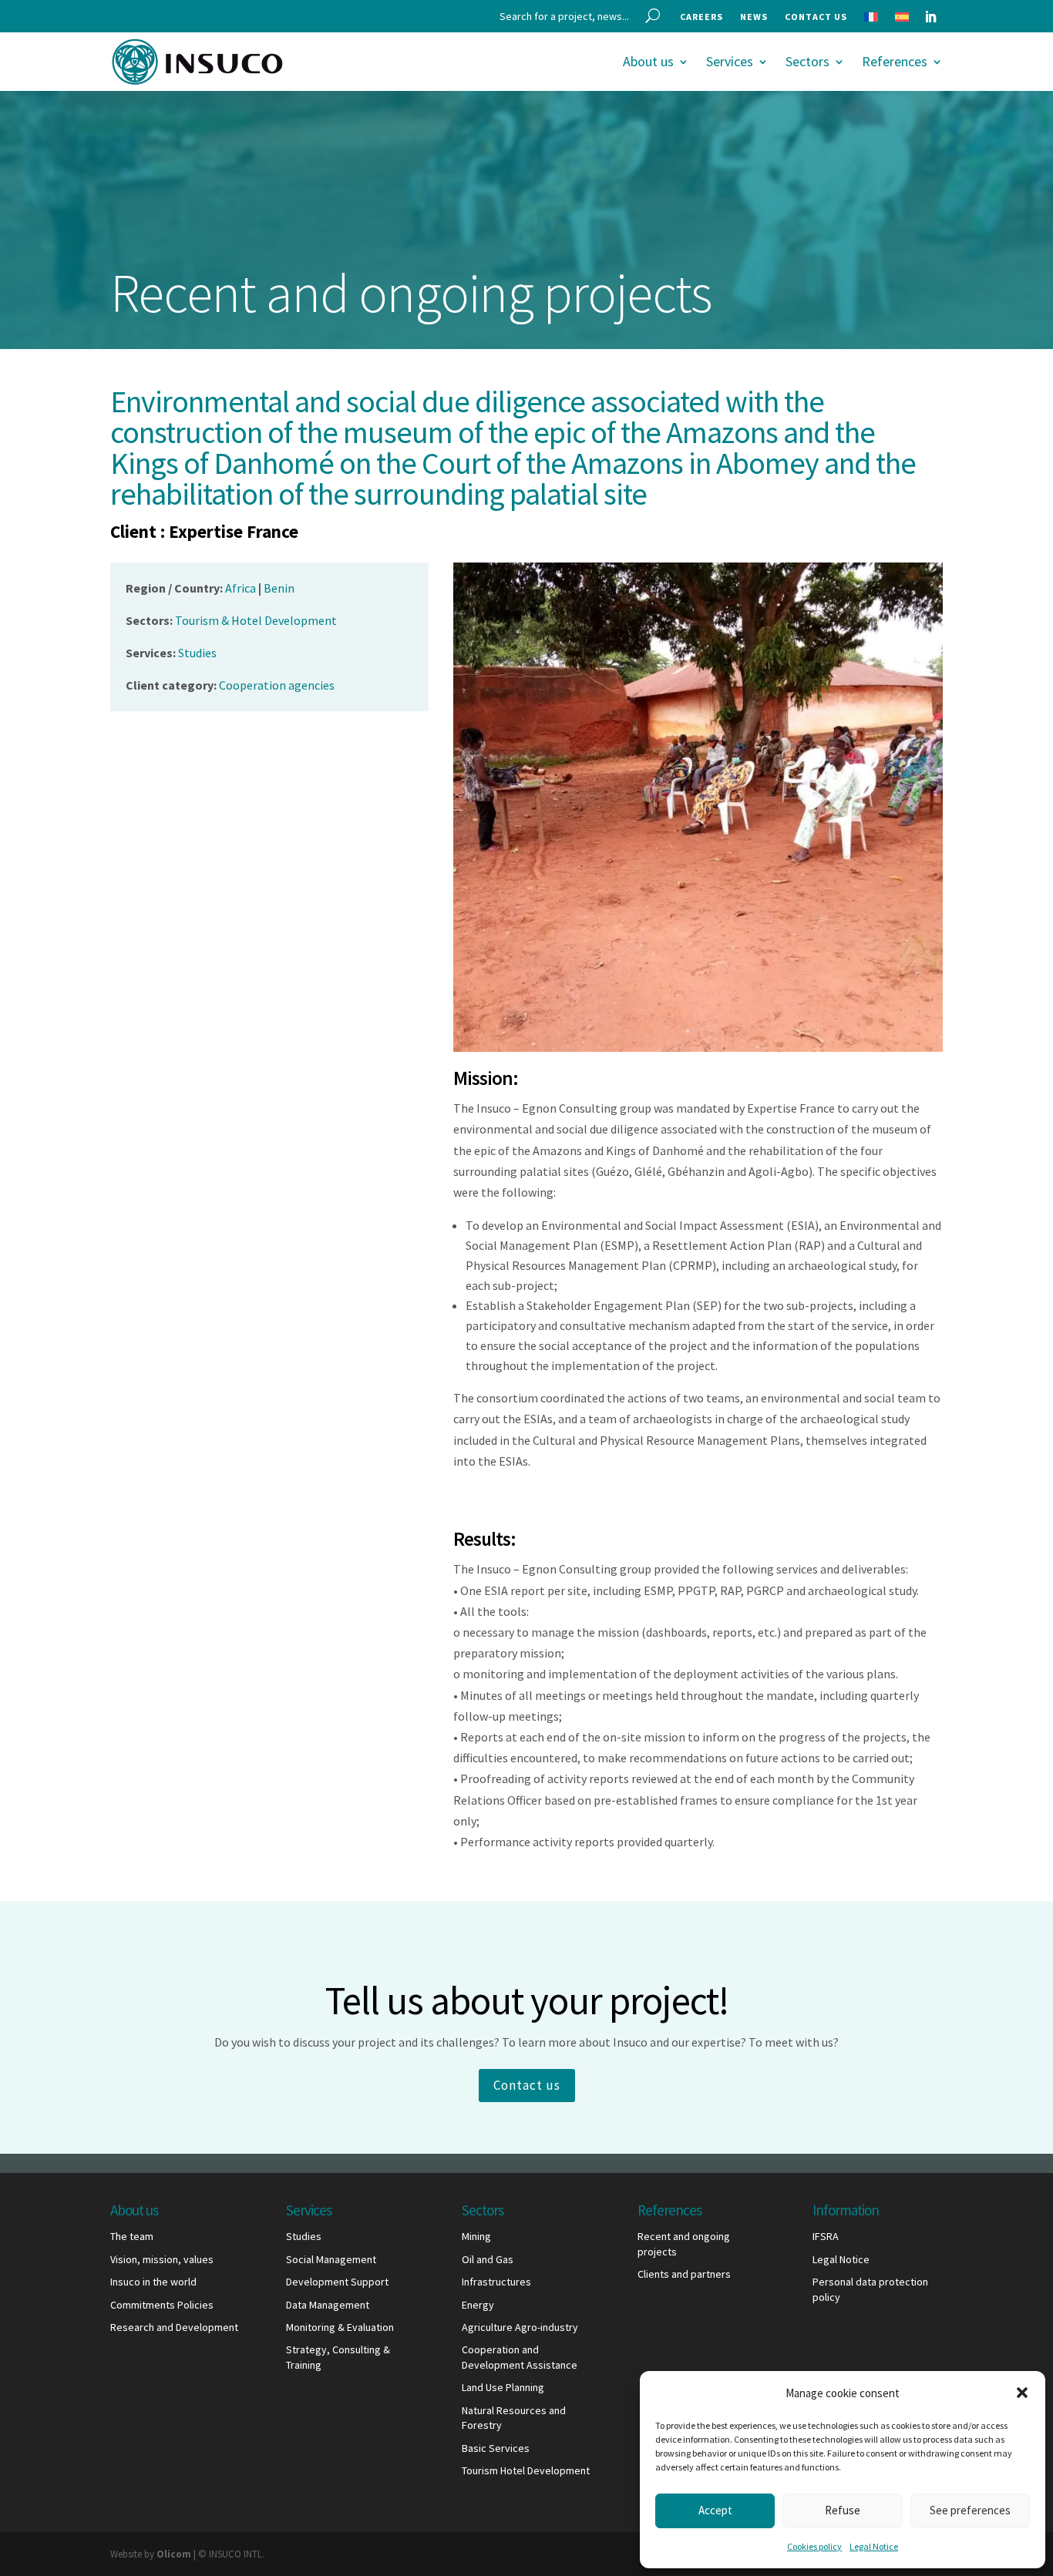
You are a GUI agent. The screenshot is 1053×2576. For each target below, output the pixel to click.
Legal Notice (874, 2546)
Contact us (816, 17)
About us (648, 61)
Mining (476, 2236)
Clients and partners (684, 2274)
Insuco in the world (153, 2282)
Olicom (174, 2554)
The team (132, 2236)
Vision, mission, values (162, 2259)
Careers (701, 17)
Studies (304, 2236)
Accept (715, 2510)
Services (730, 61)
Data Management (328, 2305)
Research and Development (174, 2327)
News (754, 17)
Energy (478, 2305)
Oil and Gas (488, 2259)
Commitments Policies (162, 2305)
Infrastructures (496, 2282)
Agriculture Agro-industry (520, 2327)
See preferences (970, 2510)
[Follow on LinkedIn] (930, 17)
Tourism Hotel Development (526, 2470)
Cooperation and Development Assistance (520, 2357)
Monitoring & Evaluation (340, 2327)
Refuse (843, 2510)
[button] (1022, 2393)
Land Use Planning (503, 2387)
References (895, 61)
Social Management (331, 2259)
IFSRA (826, 2236)
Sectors (807, 61)
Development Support (337, 2282)
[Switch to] (871, 20)
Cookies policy (814, 2546)
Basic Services (496, 2448)
